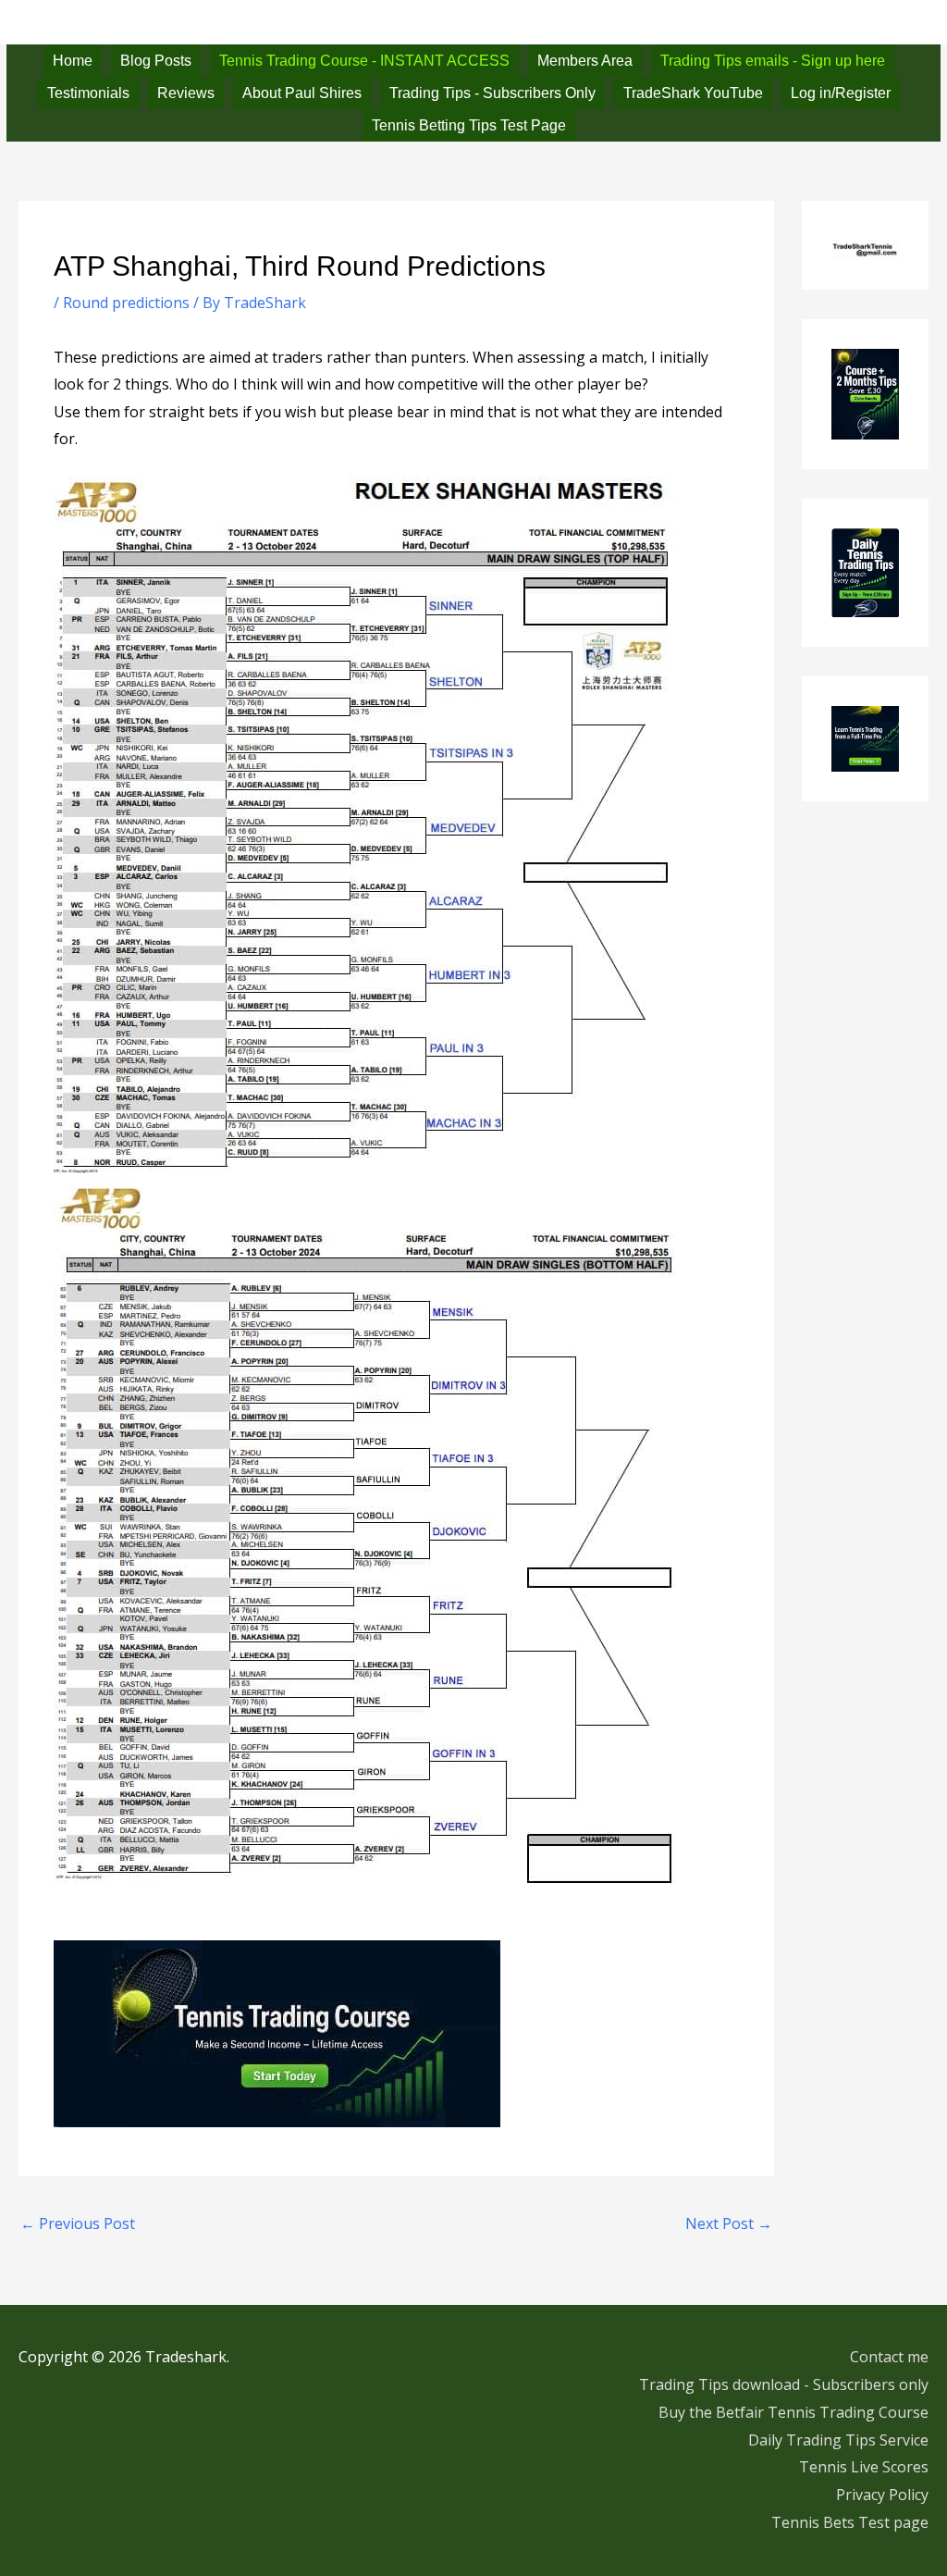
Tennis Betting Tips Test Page (469, 125)
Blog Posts (156, 61)
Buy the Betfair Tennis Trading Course (793, 2412)
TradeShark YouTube (693, 93)
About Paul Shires (302, 93)
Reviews (186, 93)
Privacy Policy (882, 2495)
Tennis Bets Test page (850, 2522)
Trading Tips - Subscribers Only (492, 93)
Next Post (729, 2223)
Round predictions (126, 303)
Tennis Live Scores (864, 2467)
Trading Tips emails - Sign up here (773, 61)
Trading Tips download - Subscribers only (784, 2384)
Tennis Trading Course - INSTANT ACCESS (364, 61)
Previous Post (78, 2223)
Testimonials (88, 93)
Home (73, 61)
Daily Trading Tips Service (838, 2440)
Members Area (585, 61)
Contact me (889, 2357)
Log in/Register (841, 93)
